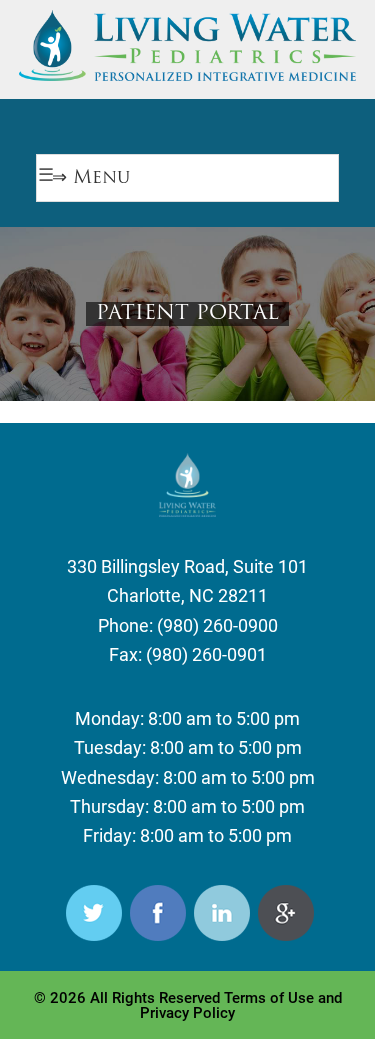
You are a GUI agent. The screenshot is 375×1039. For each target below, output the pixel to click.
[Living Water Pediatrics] (188, 70)
